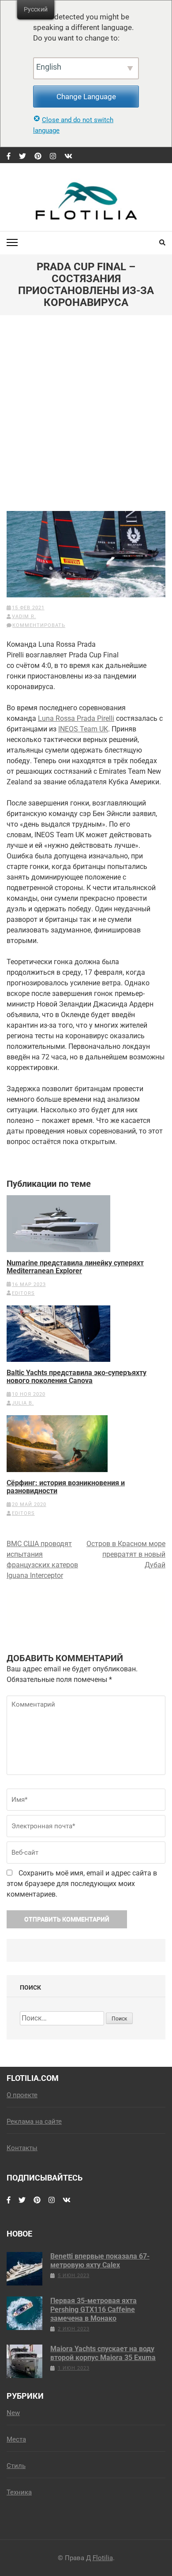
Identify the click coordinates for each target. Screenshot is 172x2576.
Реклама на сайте (34, 2121)
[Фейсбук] (9, 157)
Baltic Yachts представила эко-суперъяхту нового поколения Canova (77, 1377)
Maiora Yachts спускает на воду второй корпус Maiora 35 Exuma (103, 2353)
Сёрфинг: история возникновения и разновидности (66, 1487)
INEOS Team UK (83, 729)
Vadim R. (24, 617)
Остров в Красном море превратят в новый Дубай (126, 1554)
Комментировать (39, 625)
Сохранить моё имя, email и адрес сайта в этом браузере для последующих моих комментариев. (82, 1884)
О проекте (22, 2095)
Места (16, 2439)
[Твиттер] (22, 157)
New (13, 2413)
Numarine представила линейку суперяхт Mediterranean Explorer (75, 1267)
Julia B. (23, 1403)
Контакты (22, 2148)
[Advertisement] (86, 420)
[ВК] (68, 157)
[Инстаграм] (53, 157)
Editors (23, 1293)
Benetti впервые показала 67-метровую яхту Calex (100, 2261)
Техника (19, 2492)
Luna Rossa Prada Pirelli (76, 718)
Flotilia (103, 2558)
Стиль (16, 2466)
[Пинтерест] (38, 157)
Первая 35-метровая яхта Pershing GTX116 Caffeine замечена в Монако (93, 2309)
